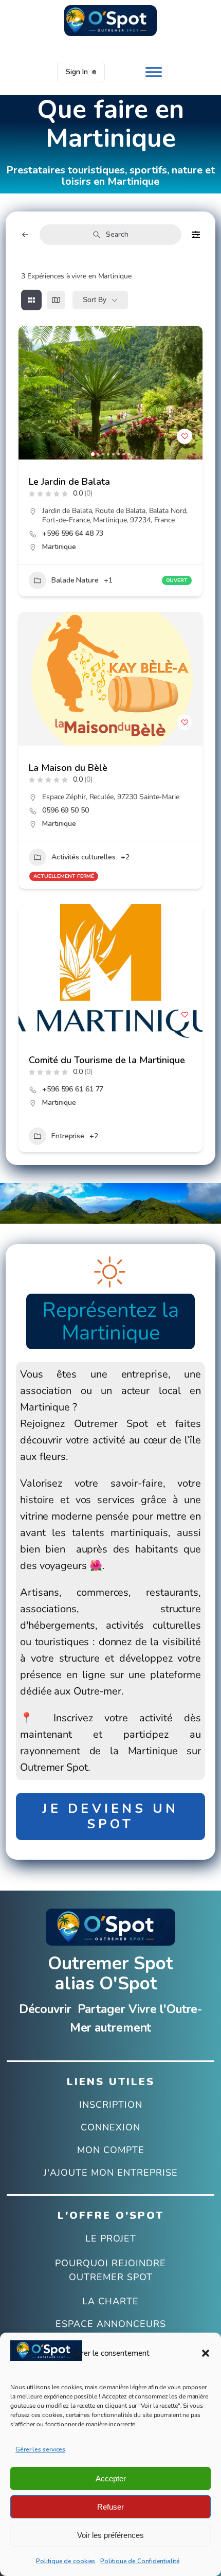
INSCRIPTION (111, 2105)
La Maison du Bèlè (68, 768)
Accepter (111, 2478)
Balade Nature (75, 580)
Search (117, 234)
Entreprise (68, 1136)
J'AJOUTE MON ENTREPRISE (111, 2173)
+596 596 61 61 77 (73, 1089)
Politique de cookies (66, 2561)
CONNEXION (110, 2128)
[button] (206, 2353)
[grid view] (31, 300)
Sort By (95, 299)
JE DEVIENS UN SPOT (110, 1816)
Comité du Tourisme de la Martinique (107, 1060)
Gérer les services (40, 2449)
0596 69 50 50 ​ (67, 810)
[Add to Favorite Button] (185, 436)
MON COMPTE (111, 2150)
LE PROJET (111, 2239)
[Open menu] (154, 72)
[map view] (56, 300)
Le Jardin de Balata (69, 482)
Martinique (59, 547)
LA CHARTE (110, 2302)
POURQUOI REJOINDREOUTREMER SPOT (110, 2270)
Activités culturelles (84, 857)
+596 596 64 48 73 (73, 534)
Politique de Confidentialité (140, 2561)
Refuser (110, 2507)
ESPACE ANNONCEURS (111, 2324)
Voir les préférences (110, 2535)
